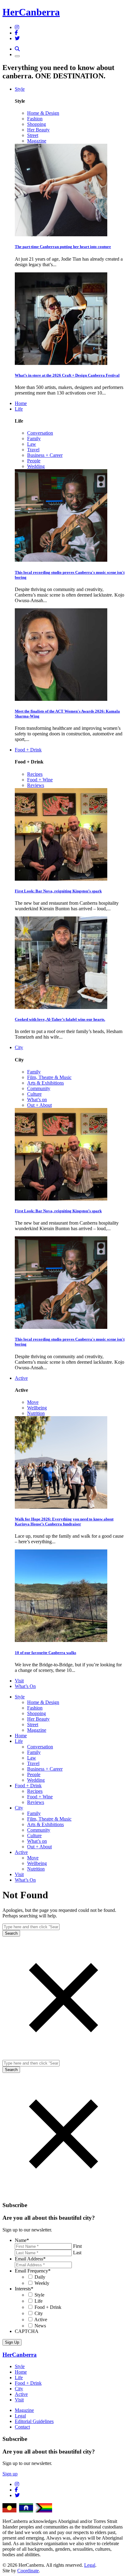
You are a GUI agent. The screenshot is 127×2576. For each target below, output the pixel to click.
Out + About (39, 1105)
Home (21, 403)
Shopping (37, 124)
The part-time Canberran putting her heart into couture (63, 247)
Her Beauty (38, 130)
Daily (40, 2277)
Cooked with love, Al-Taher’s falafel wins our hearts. (60, 1019)
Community (39, 1088)
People (34, 461)
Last (77, 2253)
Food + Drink (28, 750)
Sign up (10, 2474)
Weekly (42, 2283)
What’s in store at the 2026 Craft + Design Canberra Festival (67, 375)
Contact (22, 2427)
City (19, 1047)
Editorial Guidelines (34, 2421)
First (77, 2246)
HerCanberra (31, 12)
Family (34, 438)
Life (19, 409)
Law (32, 444)
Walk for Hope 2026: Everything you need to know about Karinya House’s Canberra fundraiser (64, 1522)
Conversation (40, 433)
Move (33, 1402)
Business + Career (45, 455)
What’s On (25, 1686)
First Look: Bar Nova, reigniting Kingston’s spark (58, 891)
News (40, 2326)
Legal (20, 2416)
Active (21, 1378)
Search (11, 1933)
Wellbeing (37, 1408)
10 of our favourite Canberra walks (45, 1653)
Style (20, 89)
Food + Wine (40, 780)
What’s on (37, 1100)
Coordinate (28, 2571)
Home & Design (43, 113)
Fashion (35, 119)
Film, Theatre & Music (49, 1077)
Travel (33, 450)
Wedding (36, 466)
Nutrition (36, 1413)
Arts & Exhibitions (45, 1083)
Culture (34, 1094)
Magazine (37, 141)
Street (33, 135)
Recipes (35, 774)
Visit (19, 1681)
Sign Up (12, 2342)
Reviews (36, 785)
